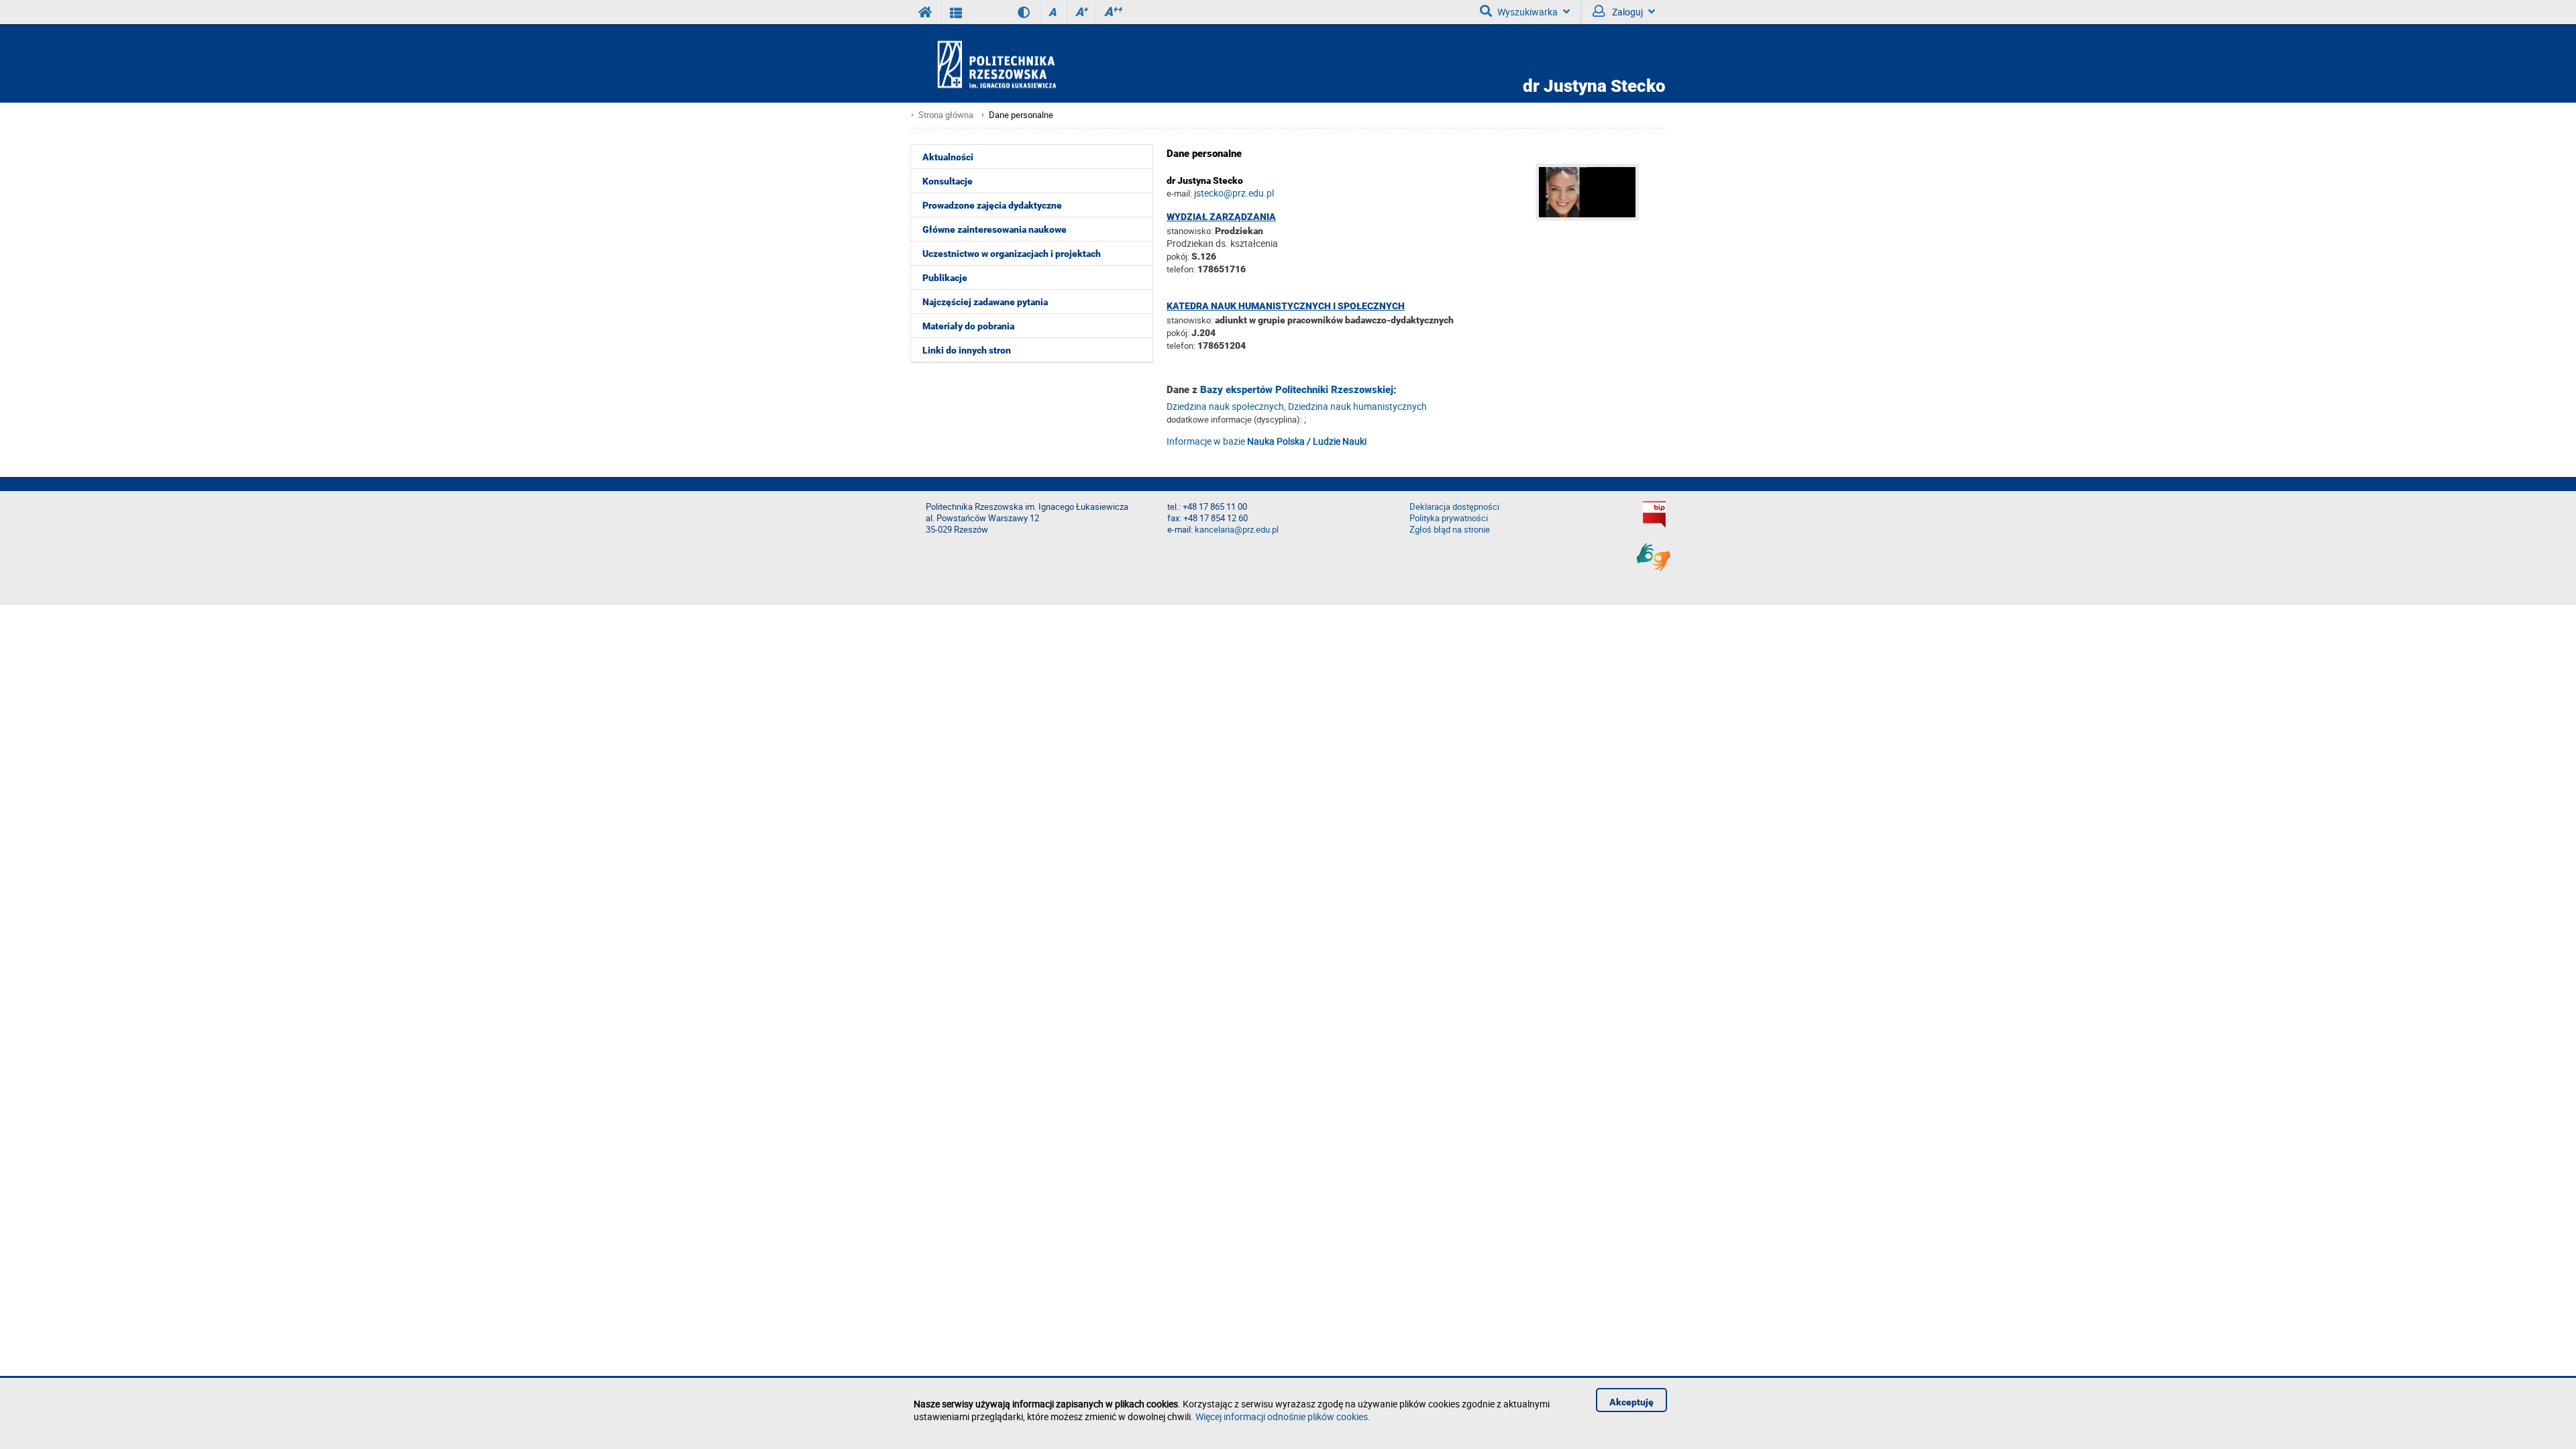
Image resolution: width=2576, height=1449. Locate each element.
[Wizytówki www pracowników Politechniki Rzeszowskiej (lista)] (956, 12)
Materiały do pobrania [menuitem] (968, 326)
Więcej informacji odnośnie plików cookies (1282, 1416)
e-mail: (1179, 193)
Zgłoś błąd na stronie (1450, 530)
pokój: (1179, 256)
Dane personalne (1021, 115)
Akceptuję (1631, 1402)
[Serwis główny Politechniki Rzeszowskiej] (926, 12)
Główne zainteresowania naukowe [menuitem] (995, 229)
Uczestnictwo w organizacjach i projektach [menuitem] (1012, 254)
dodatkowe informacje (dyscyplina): (1234, 419)
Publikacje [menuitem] (945, 278)
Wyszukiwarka (1527, 12)
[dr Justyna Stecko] (1601, 217)
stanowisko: (1190, 231)
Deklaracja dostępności (1454, 507)
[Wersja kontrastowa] (1014, 12)
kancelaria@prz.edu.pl (1237, 530)
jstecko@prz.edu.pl (1234, 193)
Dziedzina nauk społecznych (1225, 406)
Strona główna (946, 115)
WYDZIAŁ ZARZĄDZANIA (1221, 217)
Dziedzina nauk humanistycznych (1357, 406)
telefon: (1181, 269)
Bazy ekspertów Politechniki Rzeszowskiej (1297, 390)
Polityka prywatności (1449, 518)
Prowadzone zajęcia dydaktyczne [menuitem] (992, 205)
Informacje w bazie (1267, 441)
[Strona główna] (1035, 64)
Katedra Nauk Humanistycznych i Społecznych (1286, 306)
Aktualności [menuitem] (948, 157)
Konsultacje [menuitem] (948, 181)
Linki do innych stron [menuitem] (967, 350)
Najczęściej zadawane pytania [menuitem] (985, 302)
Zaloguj (1626, 12)
